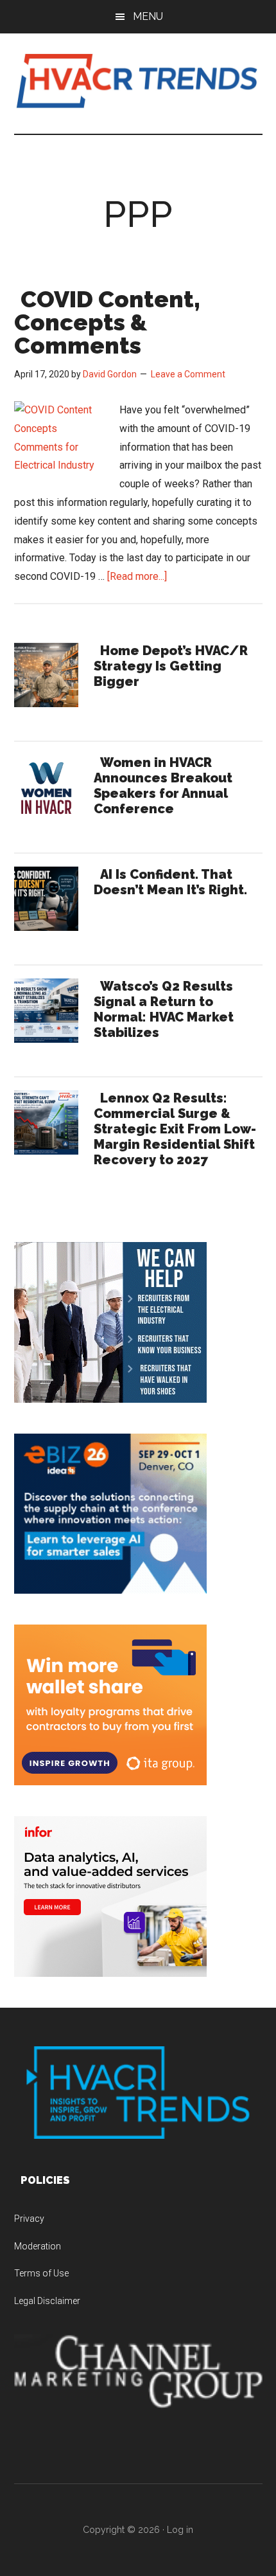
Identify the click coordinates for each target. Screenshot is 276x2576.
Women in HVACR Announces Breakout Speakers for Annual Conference (163, 786)
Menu (148, 16)
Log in (180, 2530)
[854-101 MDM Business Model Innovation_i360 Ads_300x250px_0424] (110, 1973)
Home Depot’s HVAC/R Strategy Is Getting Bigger (171, 666)
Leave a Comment (188, 374)
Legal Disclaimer (47, 2301)
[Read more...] (137, 576)
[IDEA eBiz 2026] (110, 1590)
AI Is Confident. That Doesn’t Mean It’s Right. (170, 882)
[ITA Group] (110, 1782)
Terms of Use (41, 2273)
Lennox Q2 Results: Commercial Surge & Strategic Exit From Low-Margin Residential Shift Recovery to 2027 (175, 1129)
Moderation (38, 2246)
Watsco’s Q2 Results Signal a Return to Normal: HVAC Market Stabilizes (164, 1009)
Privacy (29, 2219)
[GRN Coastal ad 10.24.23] (110, 1399)
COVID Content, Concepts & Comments (107, 322)
